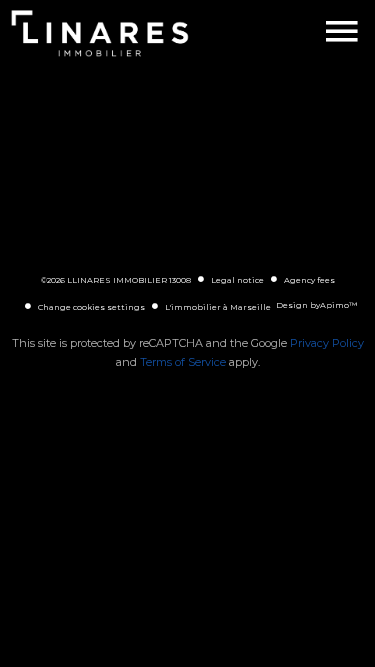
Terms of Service (183, 362)
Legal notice (237, 280)
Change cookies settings (91, 307)
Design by (316, 305)
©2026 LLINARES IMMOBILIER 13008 (116, 280)
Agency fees (309, 280)
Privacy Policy (327, 343)
